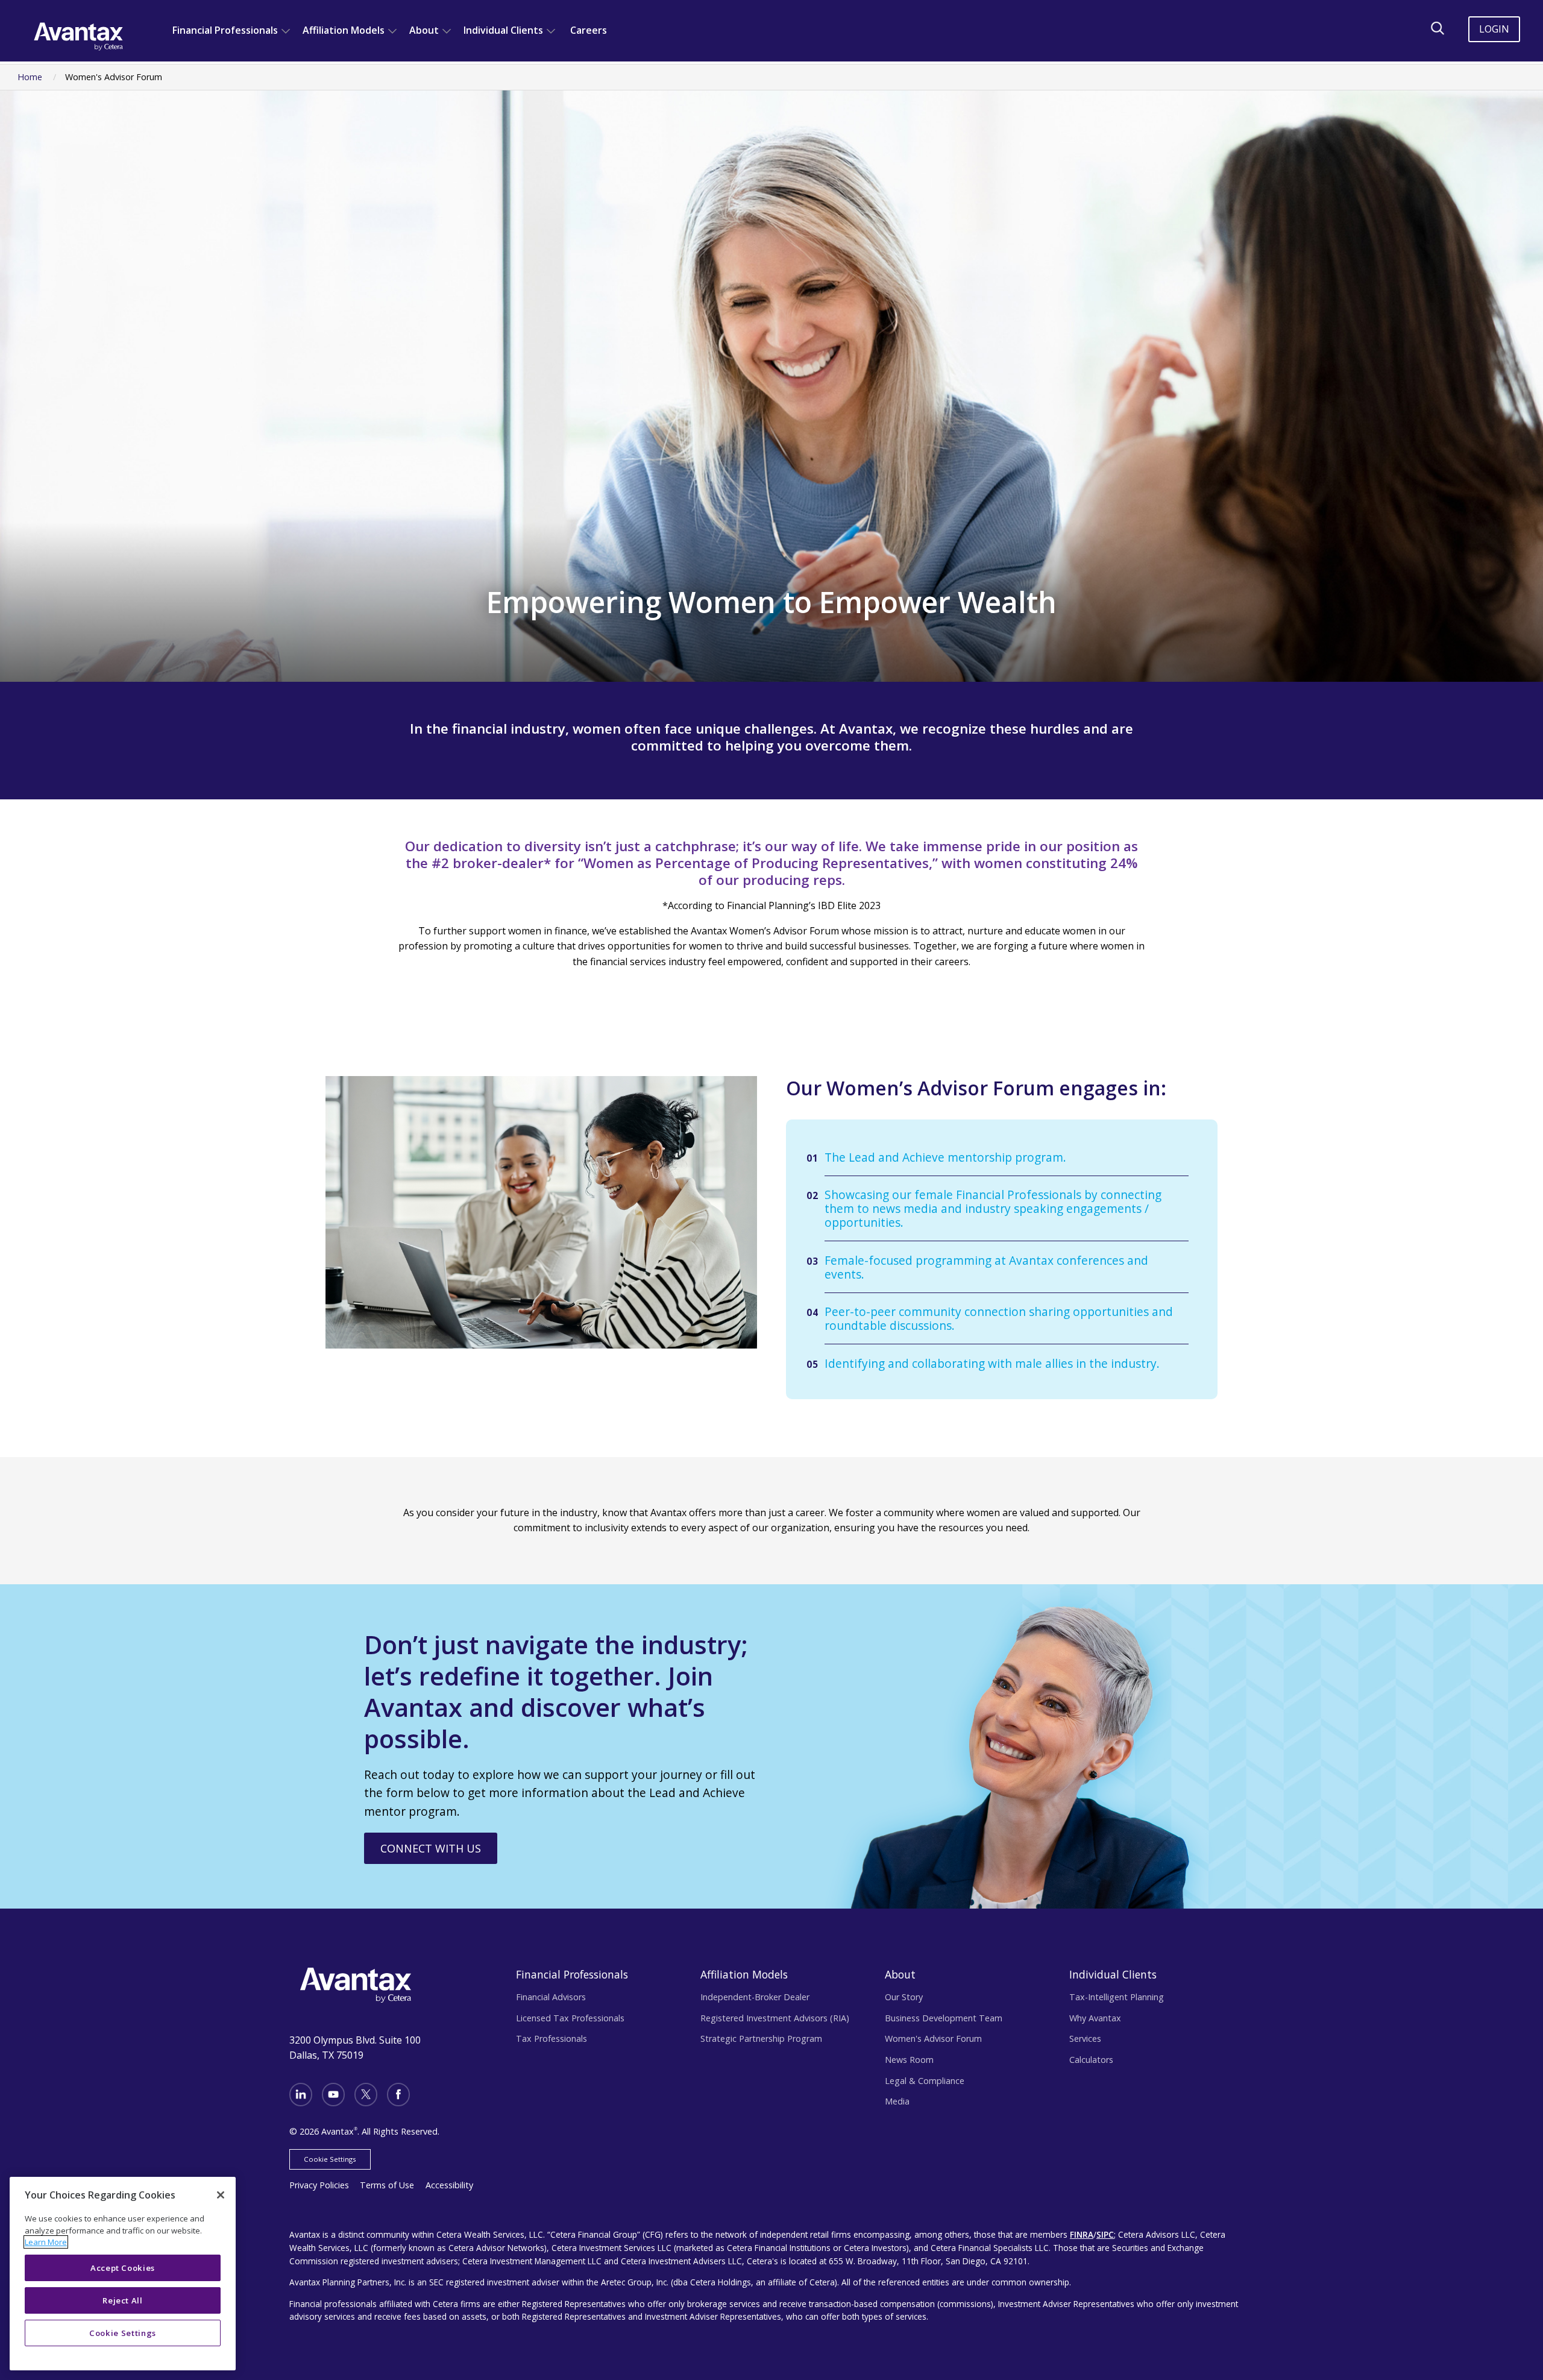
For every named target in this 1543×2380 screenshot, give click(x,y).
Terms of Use (387, 2185)
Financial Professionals (225, 30)
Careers (589, 30)
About (424, 30)
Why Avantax (1095, 2018)
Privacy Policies (319, 2185)
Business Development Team (944, 2018)
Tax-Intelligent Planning (1117, 1997)
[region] (123, 2274)
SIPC (1105, 2234)
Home (30, 77)
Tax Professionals (552, 2038)
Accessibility (449, 2185)
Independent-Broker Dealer (755, 1997)
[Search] (1438, 28)
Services (1085, 2038)
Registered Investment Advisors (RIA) (775, 2018)
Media (897, 2101)
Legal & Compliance (925, 2081)
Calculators (1091, 2060)
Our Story (904, 1997)
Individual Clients (503, 30)
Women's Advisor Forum (933, 2038)
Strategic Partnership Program (761, 2038)
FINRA (1082, 2234)
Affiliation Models (344, 30)
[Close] (221, 2195)
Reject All (123, 2300)
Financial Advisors (551, 1997)
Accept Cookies (123, 2268)
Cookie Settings (330, 2159)
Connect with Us (431, 1848)
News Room (909, 2060)
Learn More (46, 2242)
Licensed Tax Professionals (570, 2018)
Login (1494, 29)
